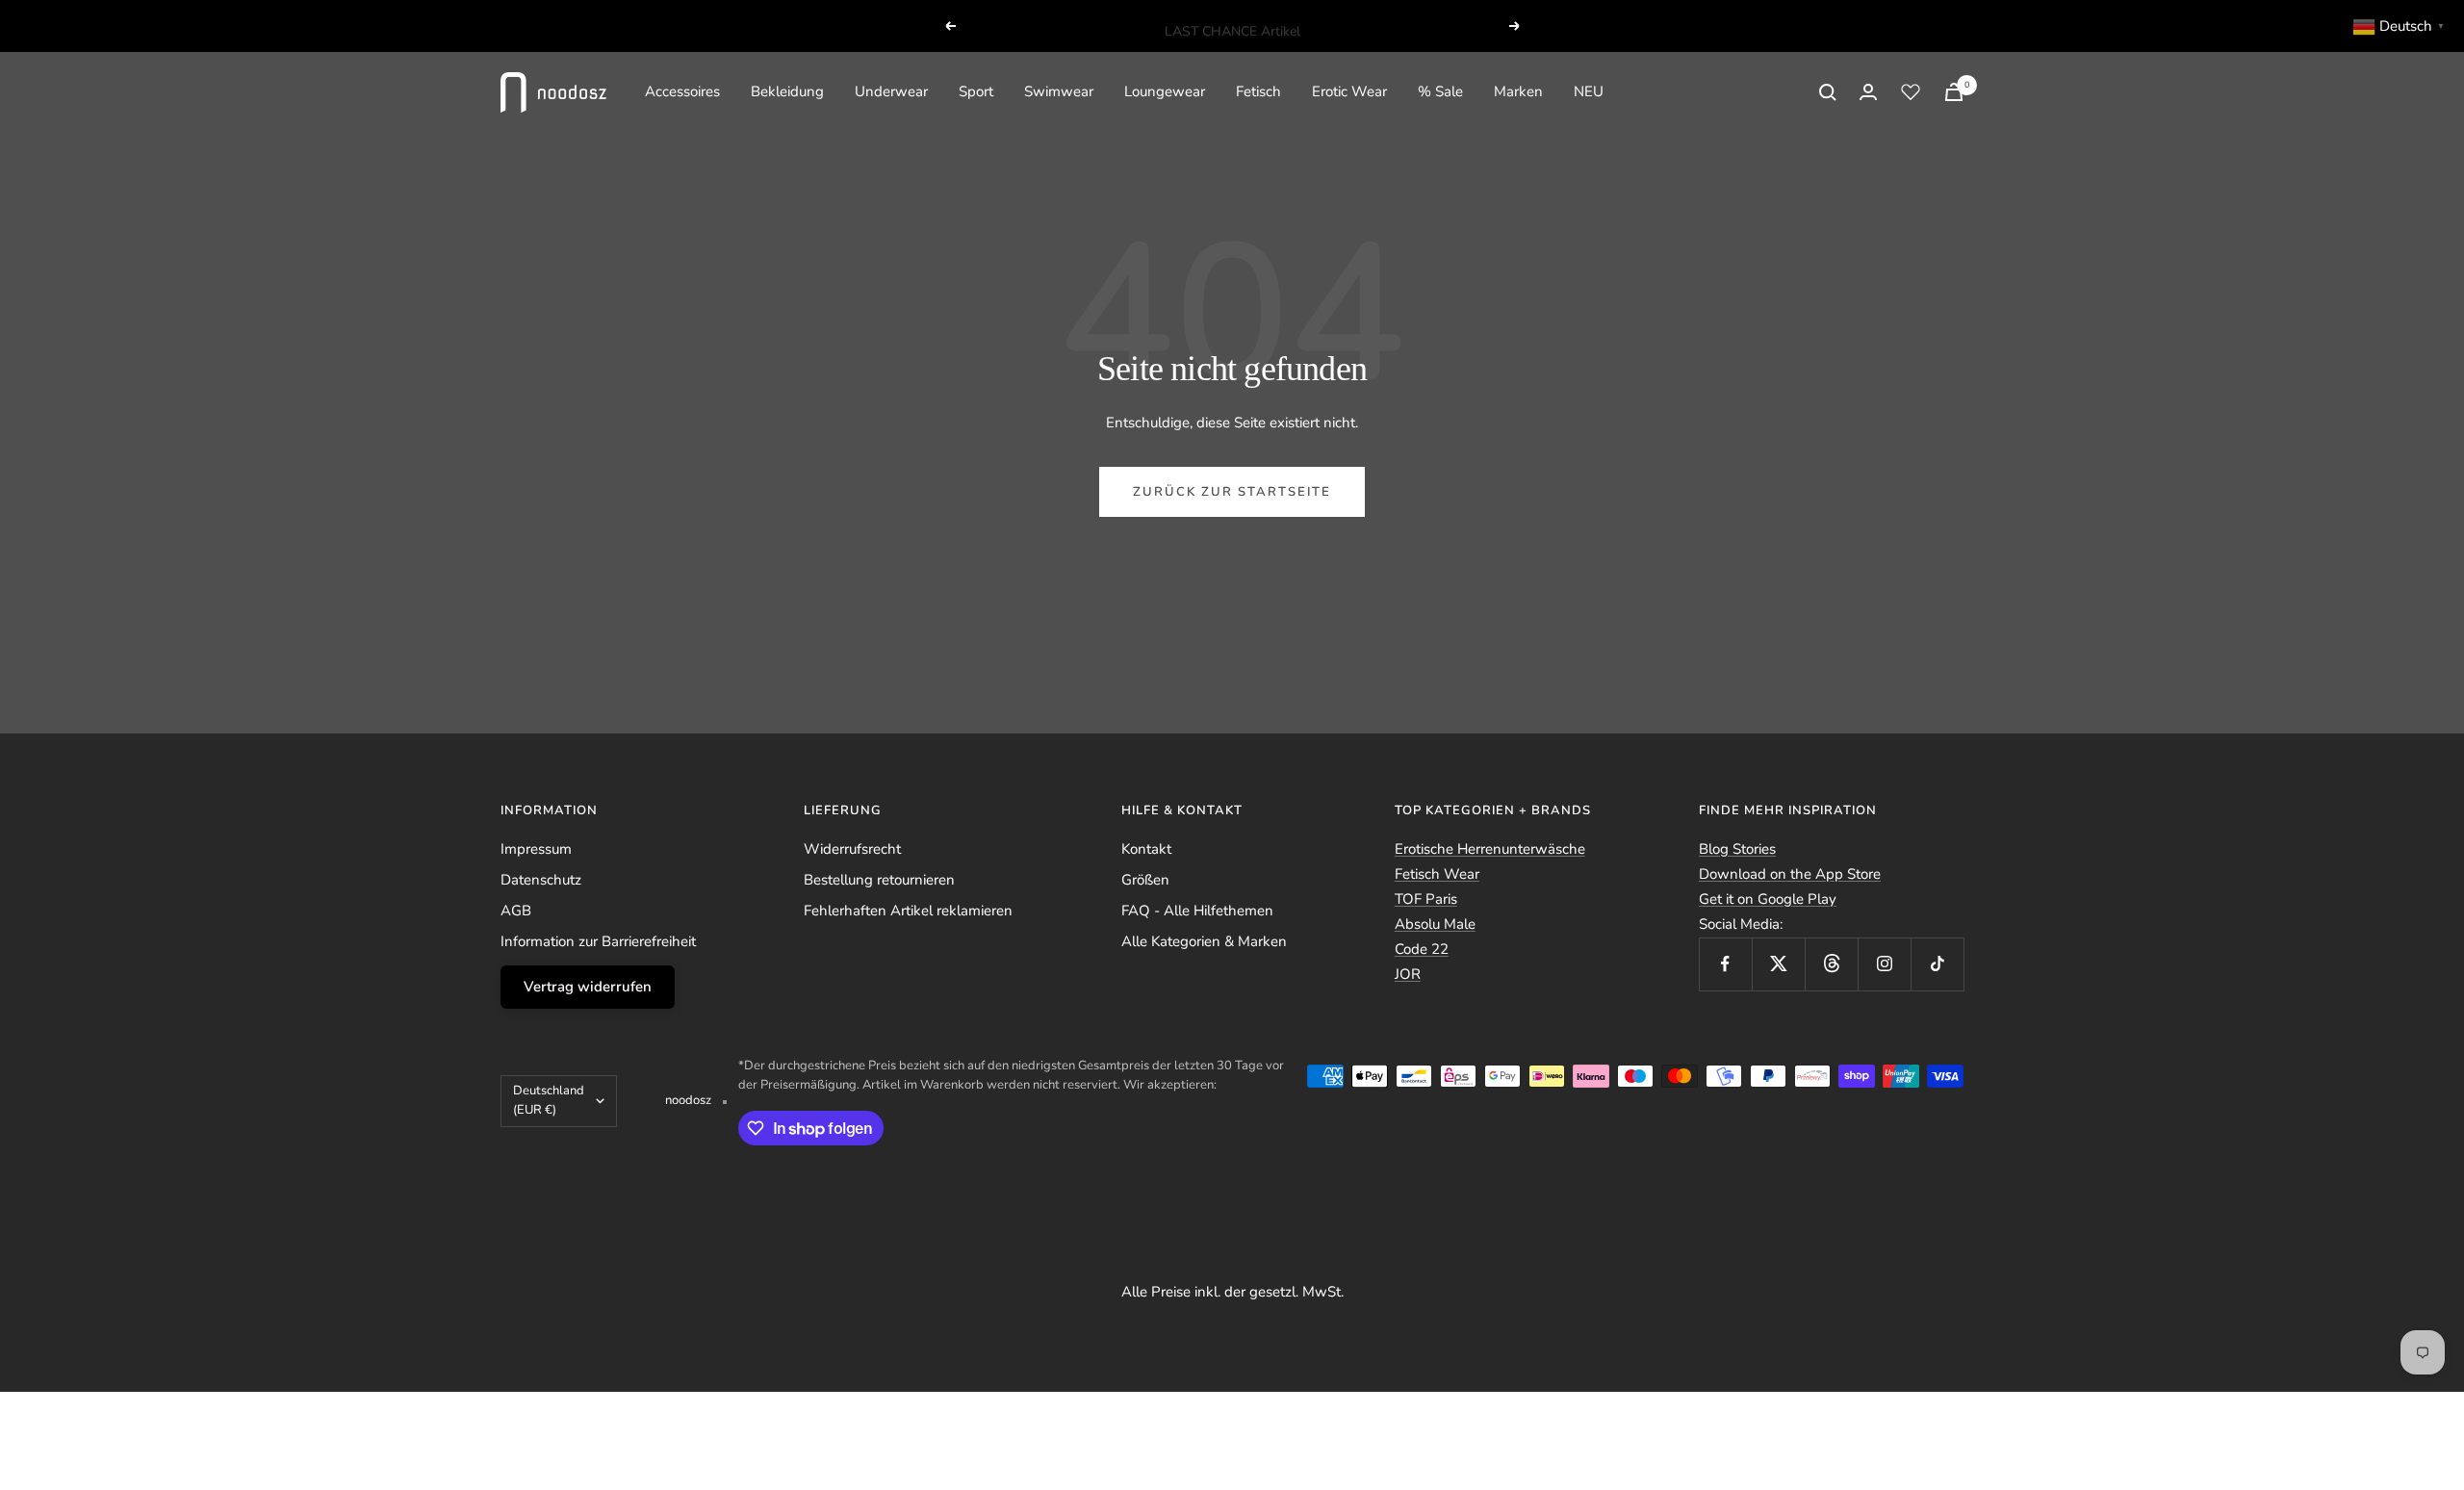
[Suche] (1828, 92)
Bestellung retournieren (879, 880)
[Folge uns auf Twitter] (1778, 964)
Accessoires (682, 91)
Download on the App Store (1790, 874)
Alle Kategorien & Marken (1204, 941)
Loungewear (1165, 91)
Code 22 (1422, 949)
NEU (1589, 91)
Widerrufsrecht (852, 849)
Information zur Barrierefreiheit (598, 941)
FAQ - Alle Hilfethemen (1197, 911)
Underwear (891, 91)
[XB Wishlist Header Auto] (1911, 91)
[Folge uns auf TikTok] (1937, 964)
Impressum (536, 849)
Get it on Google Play (1768, 899)
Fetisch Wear (1437, 874)
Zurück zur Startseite (1232, 492)
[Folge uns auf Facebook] (1725, 964)
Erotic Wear (1349, 91)
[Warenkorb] (1954, 92)
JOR (1408, 974)
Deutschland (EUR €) (549, 1100)
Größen (1145, 880)
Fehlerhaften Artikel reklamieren (908, 911)
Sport (976, 91)
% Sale (1440, 91)
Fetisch (1258, 91)
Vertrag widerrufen (588, 987)
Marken (1518, 91)
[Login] (1868, 92)
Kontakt (1146, 849)
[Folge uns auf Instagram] (1884, 964)
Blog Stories (1737, 849)
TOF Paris (1426, 899)
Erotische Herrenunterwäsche (1490, 849)
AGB (516, 911)
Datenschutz (541, 880)
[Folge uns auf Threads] (1831, 964)
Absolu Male (1435, 924)
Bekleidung (787, 91)
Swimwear (1059, 91)
